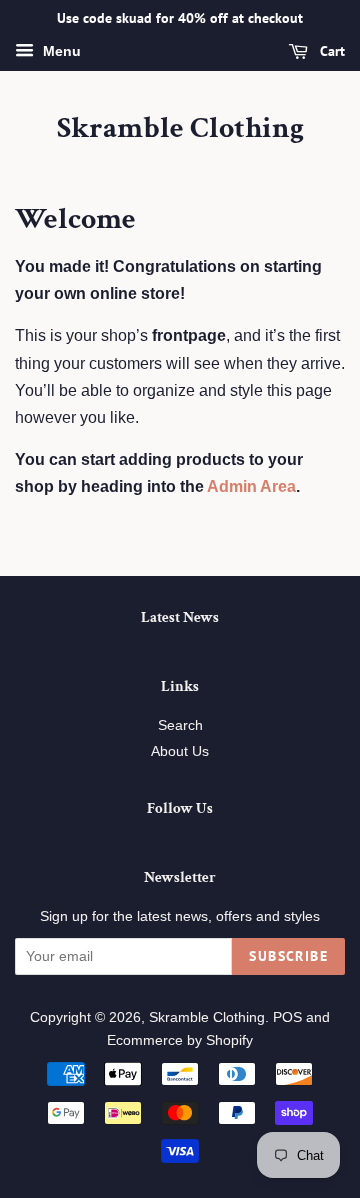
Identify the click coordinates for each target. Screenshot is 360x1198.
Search (180, 725)
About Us (180, 751)
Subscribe (288, 956)
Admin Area (251, 486)
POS (287, 1017)
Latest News (180, 617)
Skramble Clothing (180, 129)
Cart (330, 51)
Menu (60, 51)
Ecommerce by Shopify (180, 1040)
